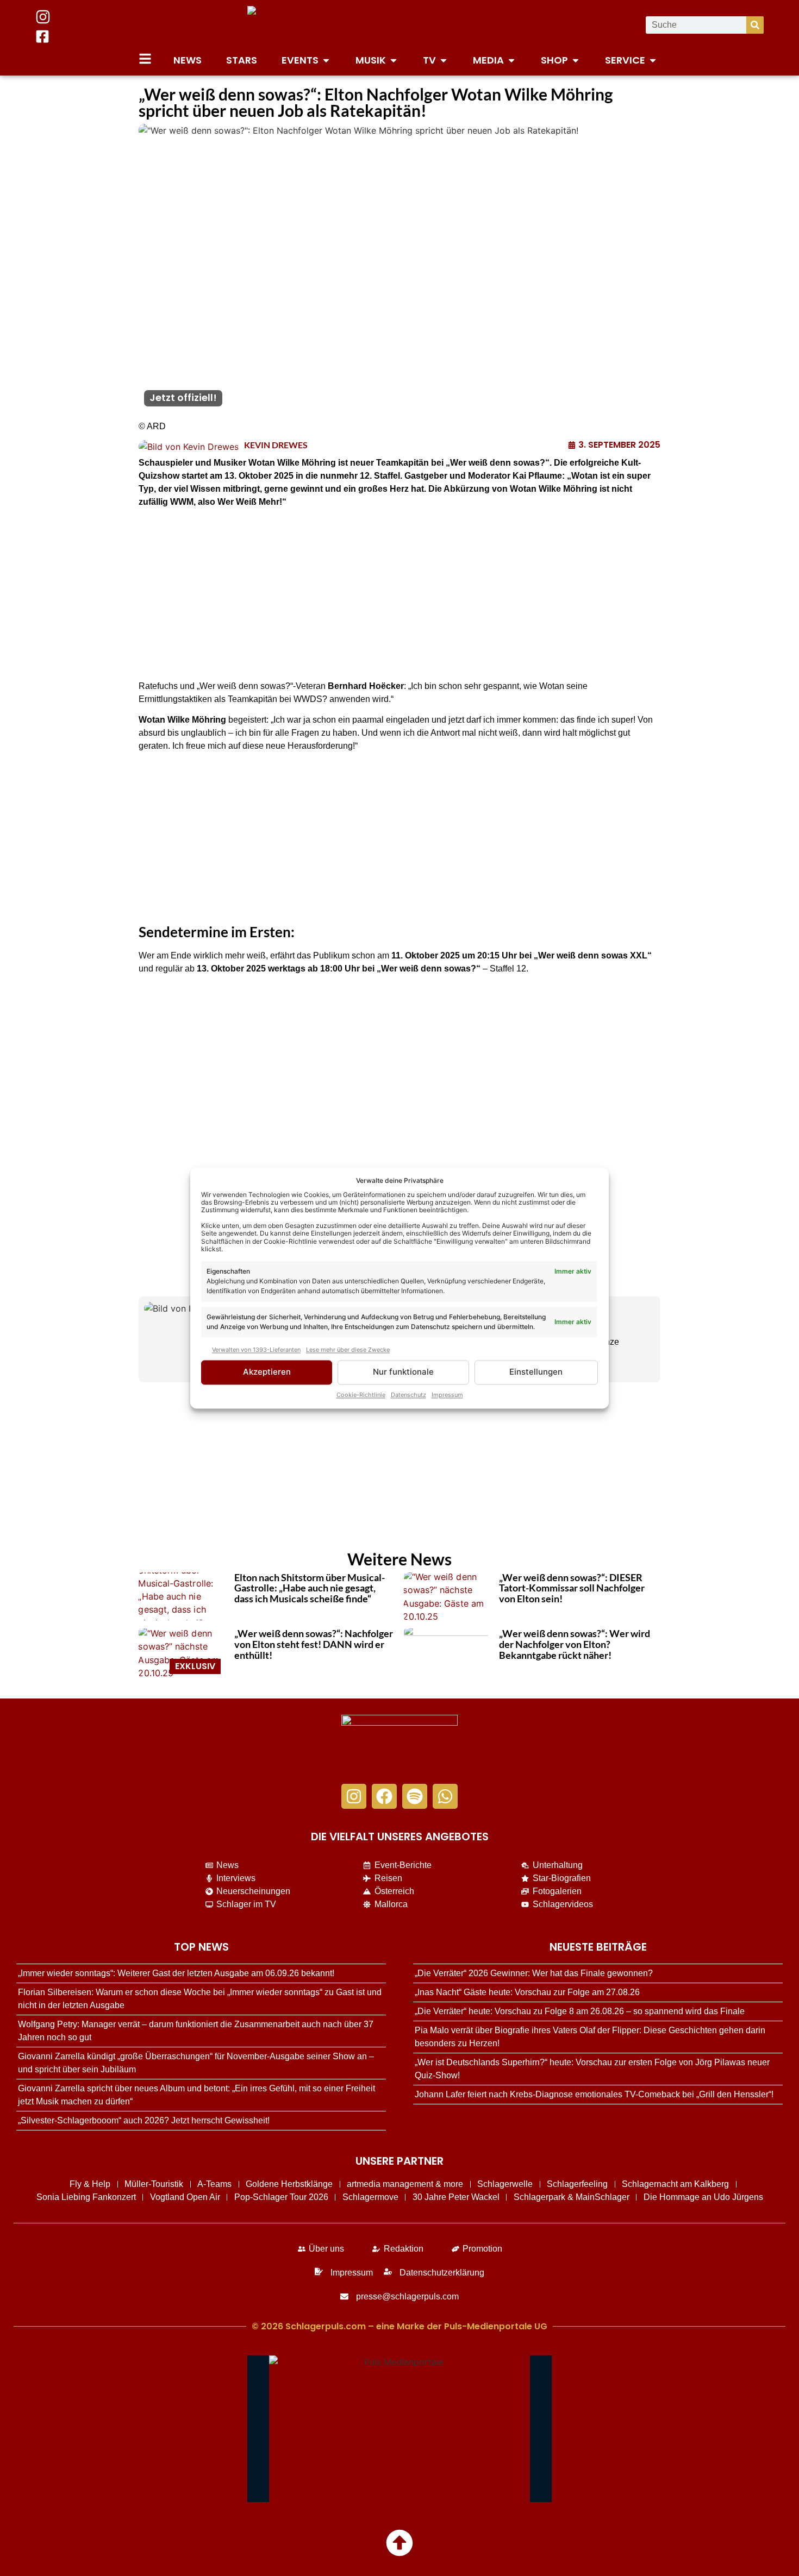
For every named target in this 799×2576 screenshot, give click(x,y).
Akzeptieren (267, 1372)
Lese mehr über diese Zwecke (348, 1350)
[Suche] (755, 25)
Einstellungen (536, 1372)
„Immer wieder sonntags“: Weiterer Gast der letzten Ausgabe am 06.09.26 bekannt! (176, 1973)
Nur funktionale (403, 1372)
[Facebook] (384, 1796)
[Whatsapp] (445, 1796)
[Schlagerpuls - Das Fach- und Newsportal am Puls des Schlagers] (399, 25)
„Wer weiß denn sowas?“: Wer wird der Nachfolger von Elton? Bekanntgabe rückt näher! (575, 1644)
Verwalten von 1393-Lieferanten (256, 1350)
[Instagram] (354, 1796)
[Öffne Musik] (394, 60)
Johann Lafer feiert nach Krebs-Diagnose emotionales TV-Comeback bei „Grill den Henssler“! (594, 2094)
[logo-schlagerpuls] (399, 1744)
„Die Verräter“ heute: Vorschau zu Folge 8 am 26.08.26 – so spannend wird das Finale (580, 2011)
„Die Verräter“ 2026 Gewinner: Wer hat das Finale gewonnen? (534, 1973)
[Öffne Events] (326, 60)
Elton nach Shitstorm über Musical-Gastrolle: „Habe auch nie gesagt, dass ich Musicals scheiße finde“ (310, 1588)
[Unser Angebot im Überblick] (145, 59)
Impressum (447, 1395)
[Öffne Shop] (576, 60)
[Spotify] (415, 1796)
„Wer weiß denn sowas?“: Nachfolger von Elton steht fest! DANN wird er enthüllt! (314, 1644)
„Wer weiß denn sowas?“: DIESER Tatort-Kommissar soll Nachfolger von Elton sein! (572, 1588)
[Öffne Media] (511, 60)
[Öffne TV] (444, 60)
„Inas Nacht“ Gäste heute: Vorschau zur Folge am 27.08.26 (527, 1992)
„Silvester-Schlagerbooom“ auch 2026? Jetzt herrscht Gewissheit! (144, 2120)
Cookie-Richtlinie (361, 1395)
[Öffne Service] (653, 60)
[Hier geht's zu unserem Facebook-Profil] (42, 36)
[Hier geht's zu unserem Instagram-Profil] (43, 17)
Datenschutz (408, 1395)
